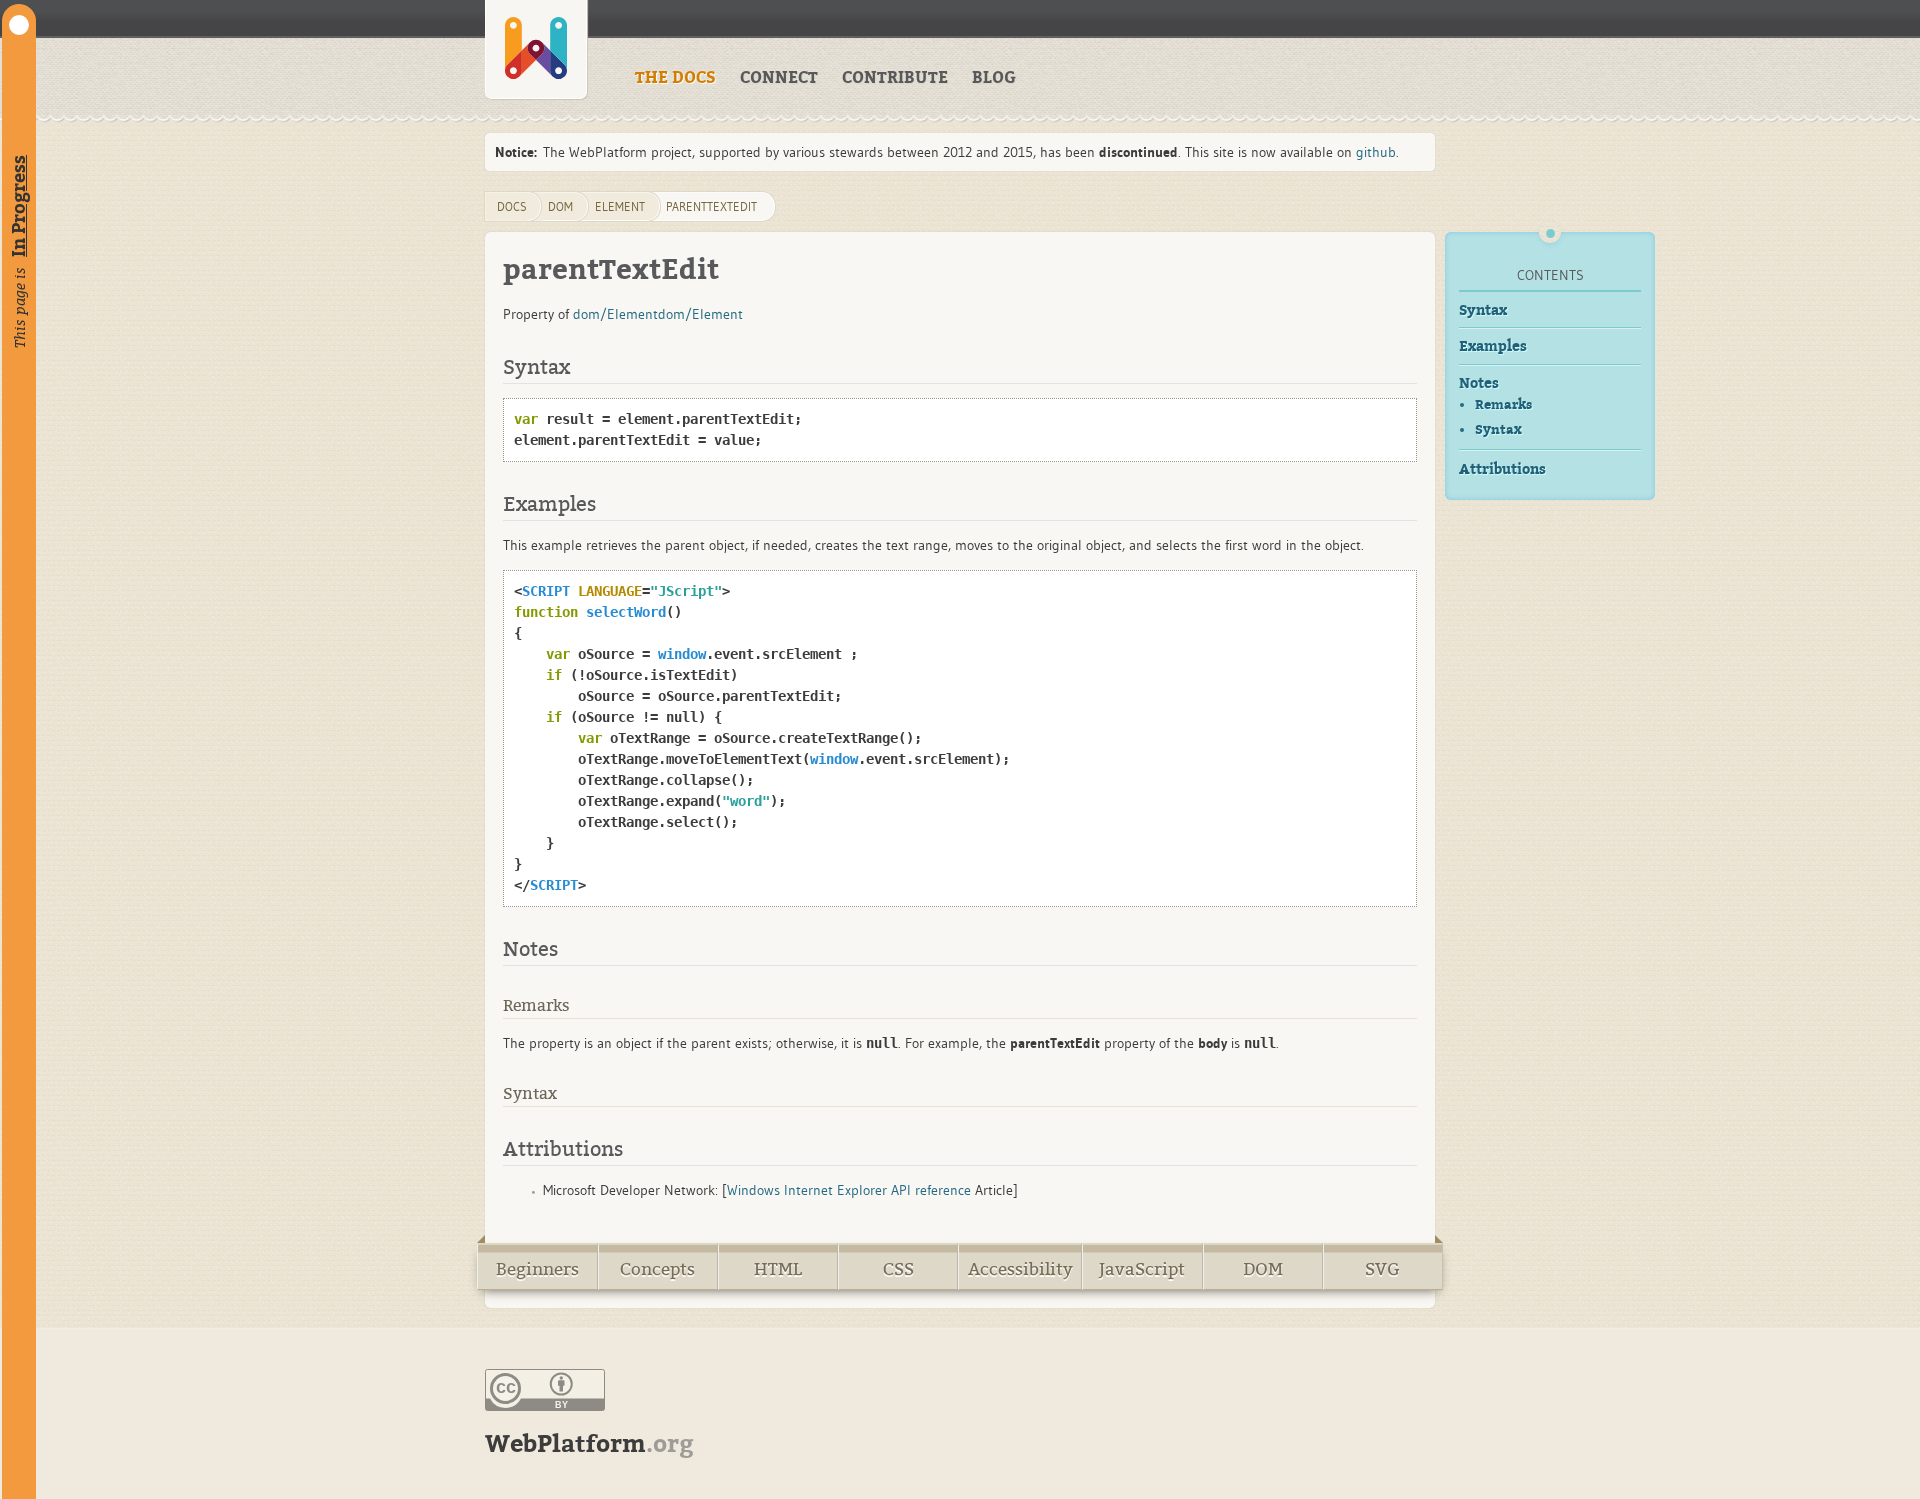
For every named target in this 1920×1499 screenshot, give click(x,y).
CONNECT (779, 78)
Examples (1493, 346)
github (1376, 152)
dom (560, 206)
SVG (1382, 1269)
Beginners (537, 1269)
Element (620, 206)
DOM (1263, 1269)
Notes (1479, 383)
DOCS (512, 206)
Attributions (1502, 469)
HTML (778, 1269)
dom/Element (615, 314)
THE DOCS (675, 78)
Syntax (1483, 310)
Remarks (1503, 404)
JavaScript (1142, 1269)
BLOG (994, 78)
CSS (898, 1269)
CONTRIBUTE (895, 78)
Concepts (657, 1269)
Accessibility (1020, 1269)
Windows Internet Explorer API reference (849, 1190)
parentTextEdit (711, 206)
